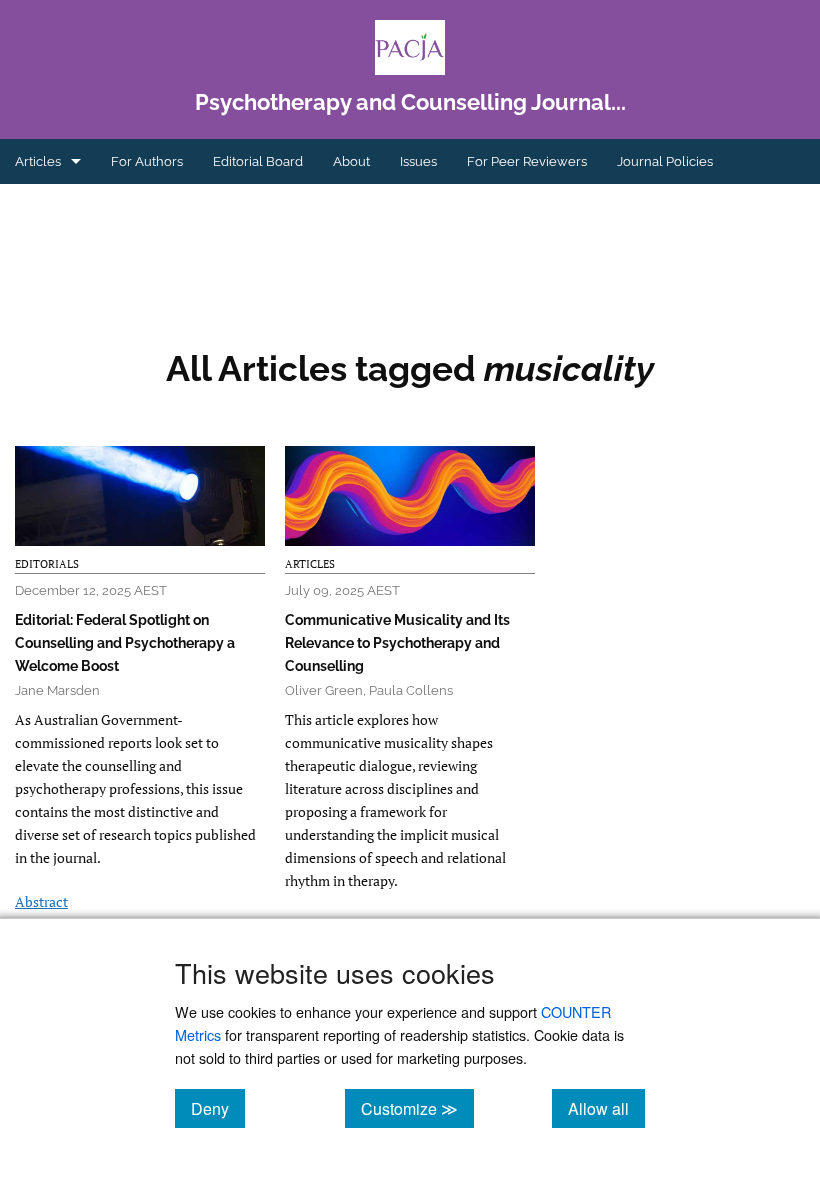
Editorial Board (258, 161)
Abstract (41, 901)
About (351, 161)
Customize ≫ (417, 1108)
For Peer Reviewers (527, 161)
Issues (418, 161)
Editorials (47, 564)
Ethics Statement (66, 206)
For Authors (147, 161)
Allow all (606, 1108)
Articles (38, 161)
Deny (218, 1108)
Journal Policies (665, 161)
